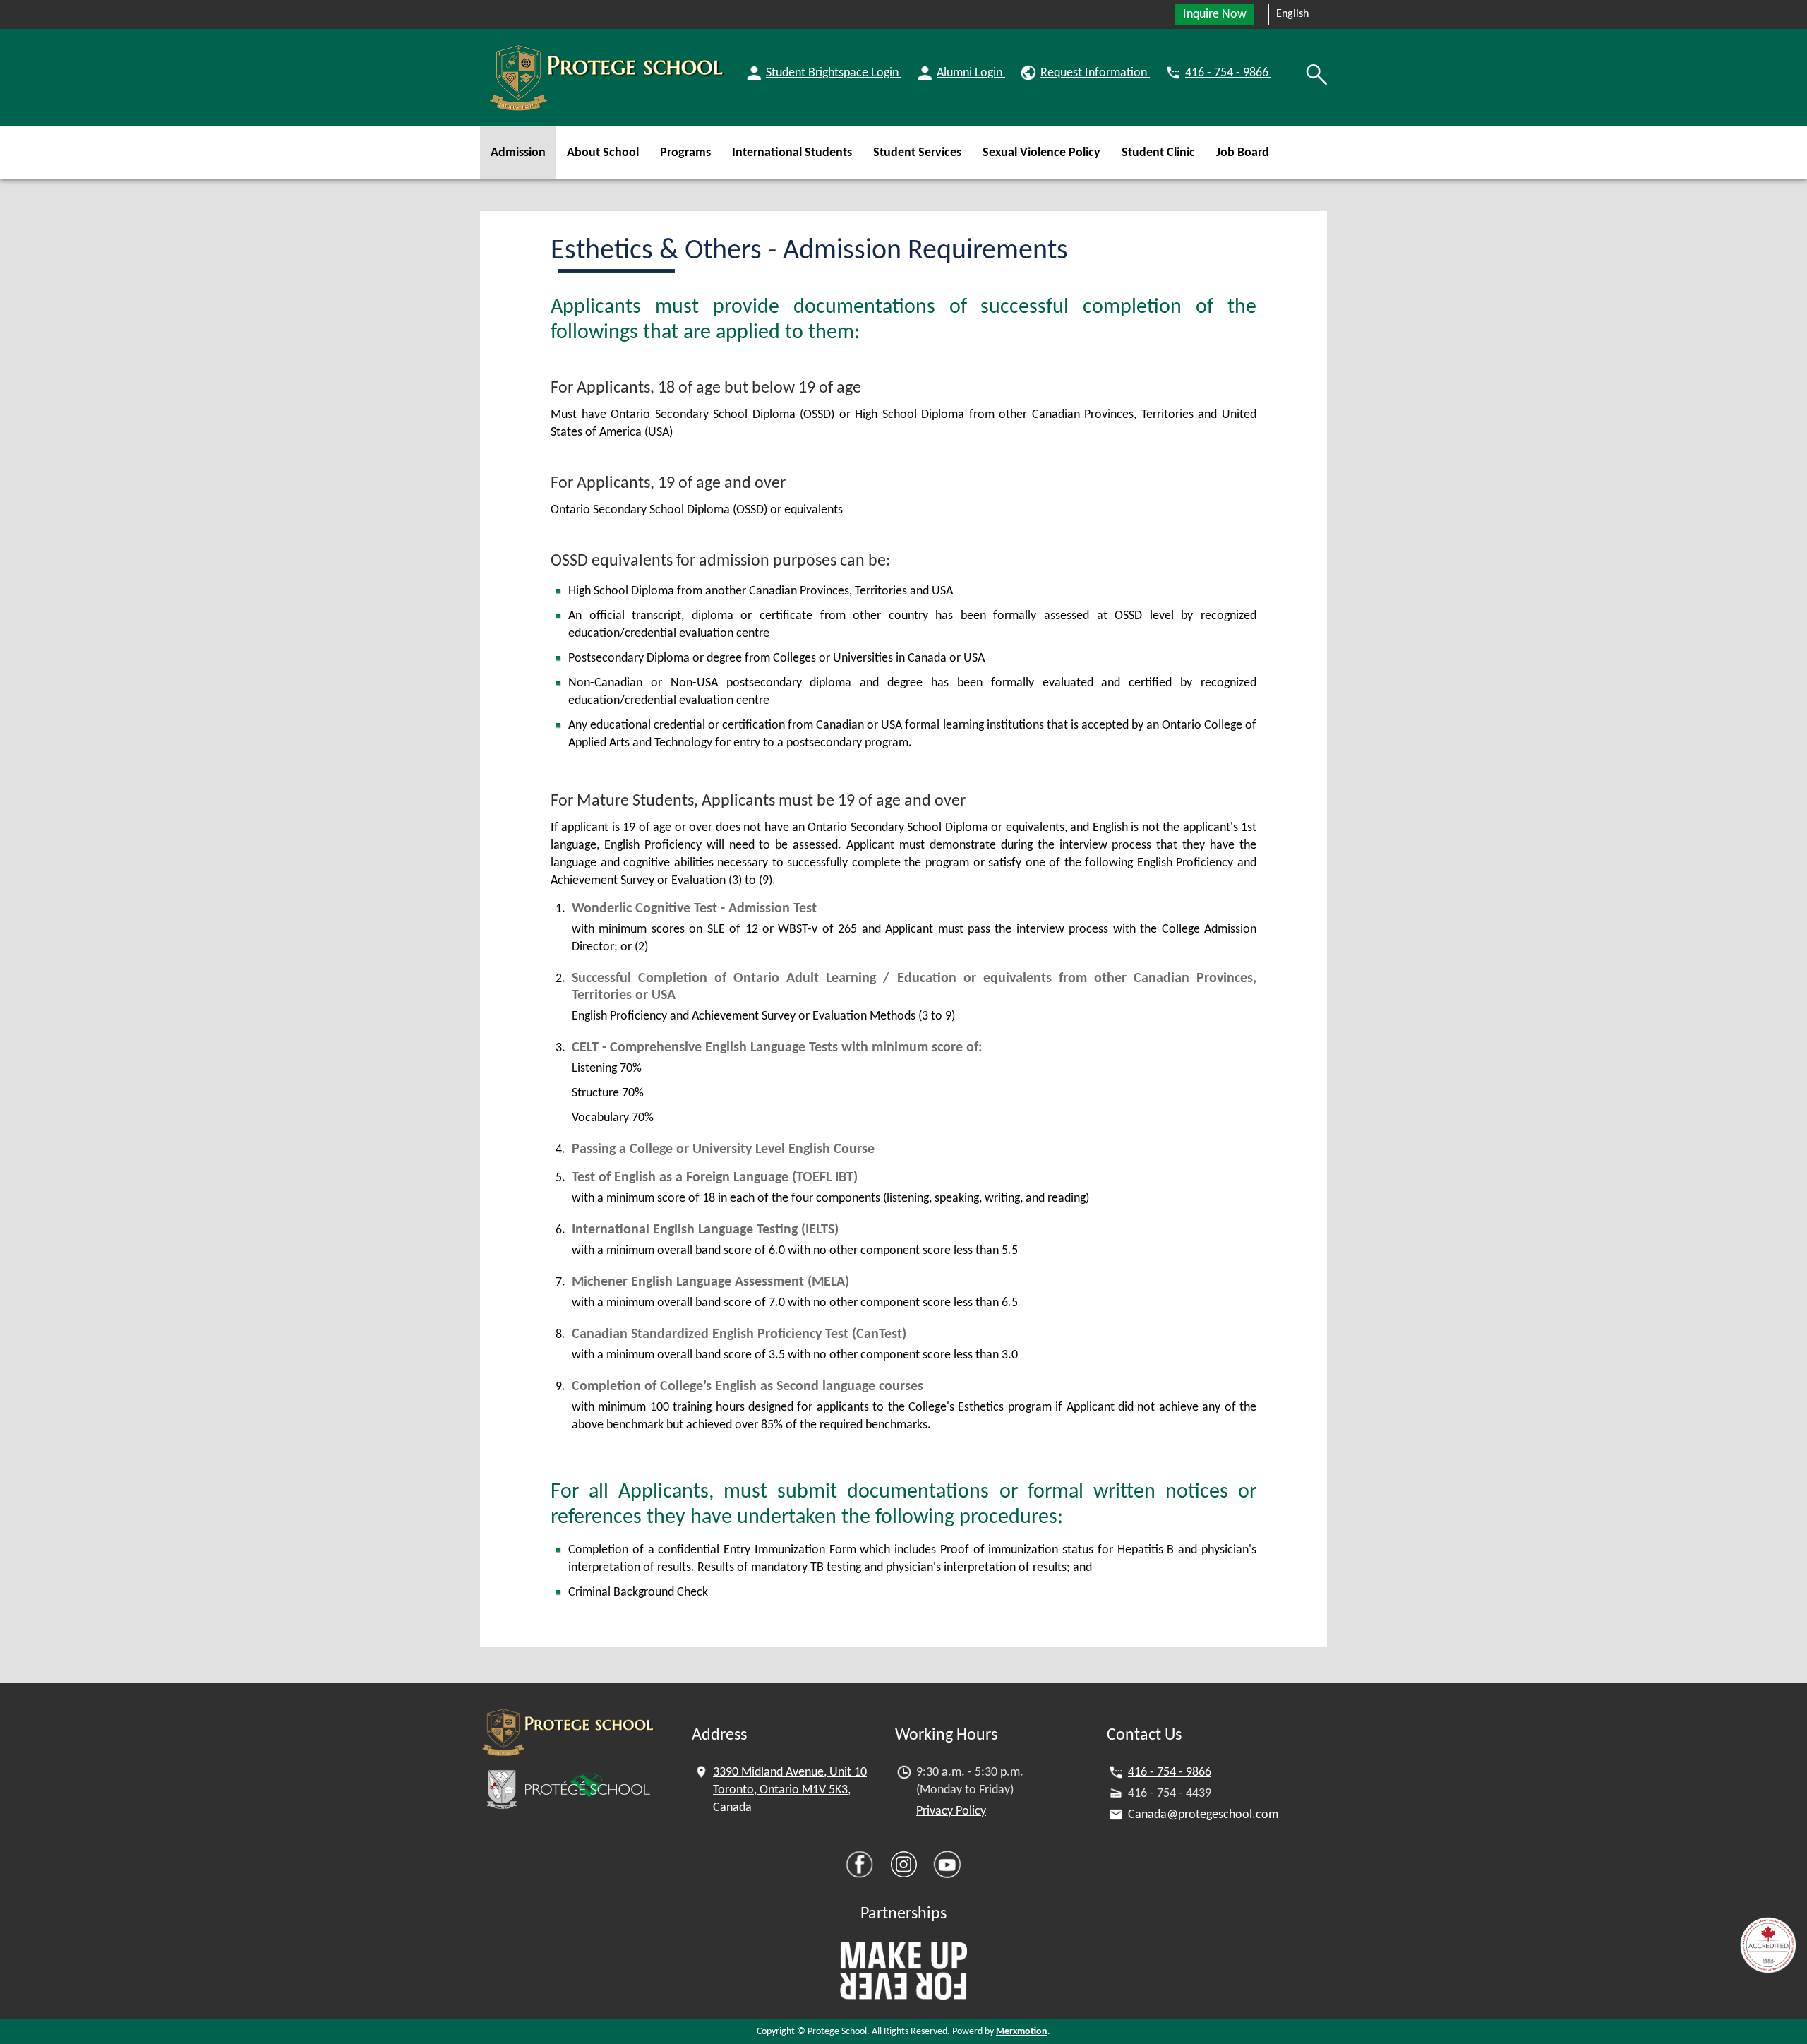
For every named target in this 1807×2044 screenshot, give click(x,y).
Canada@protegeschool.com (1203, 1815)
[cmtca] (1768, 1945)
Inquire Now (1215, 14)
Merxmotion (1022, 2032)
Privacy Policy (951, 1811)
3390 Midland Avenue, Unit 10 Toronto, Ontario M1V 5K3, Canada (790, 1790)
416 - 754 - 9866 (1170, 1773)
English (1292, 14)
